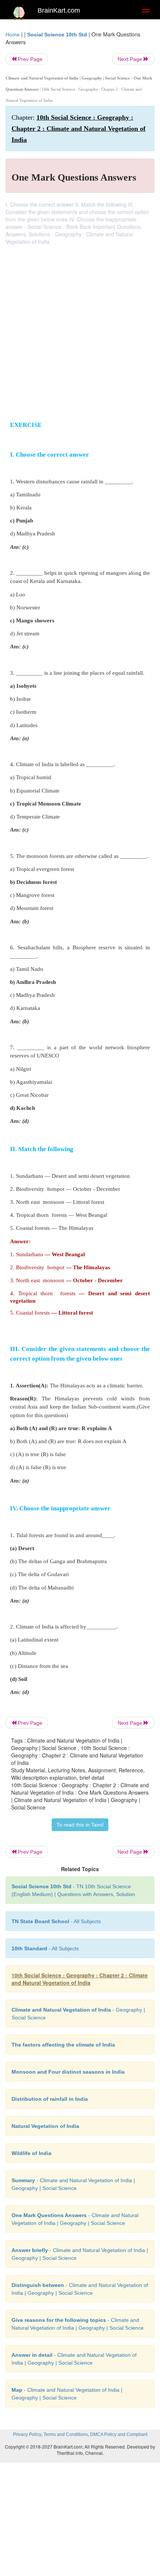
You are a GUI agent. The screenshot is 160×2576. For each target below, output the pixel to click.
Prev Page (29, 59)
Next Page (131, 59)
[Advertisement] (80, 329)
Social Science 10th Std (57, 35)
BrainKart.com (59, 10)
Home (13, 35)
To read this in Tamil (80, 1825)
